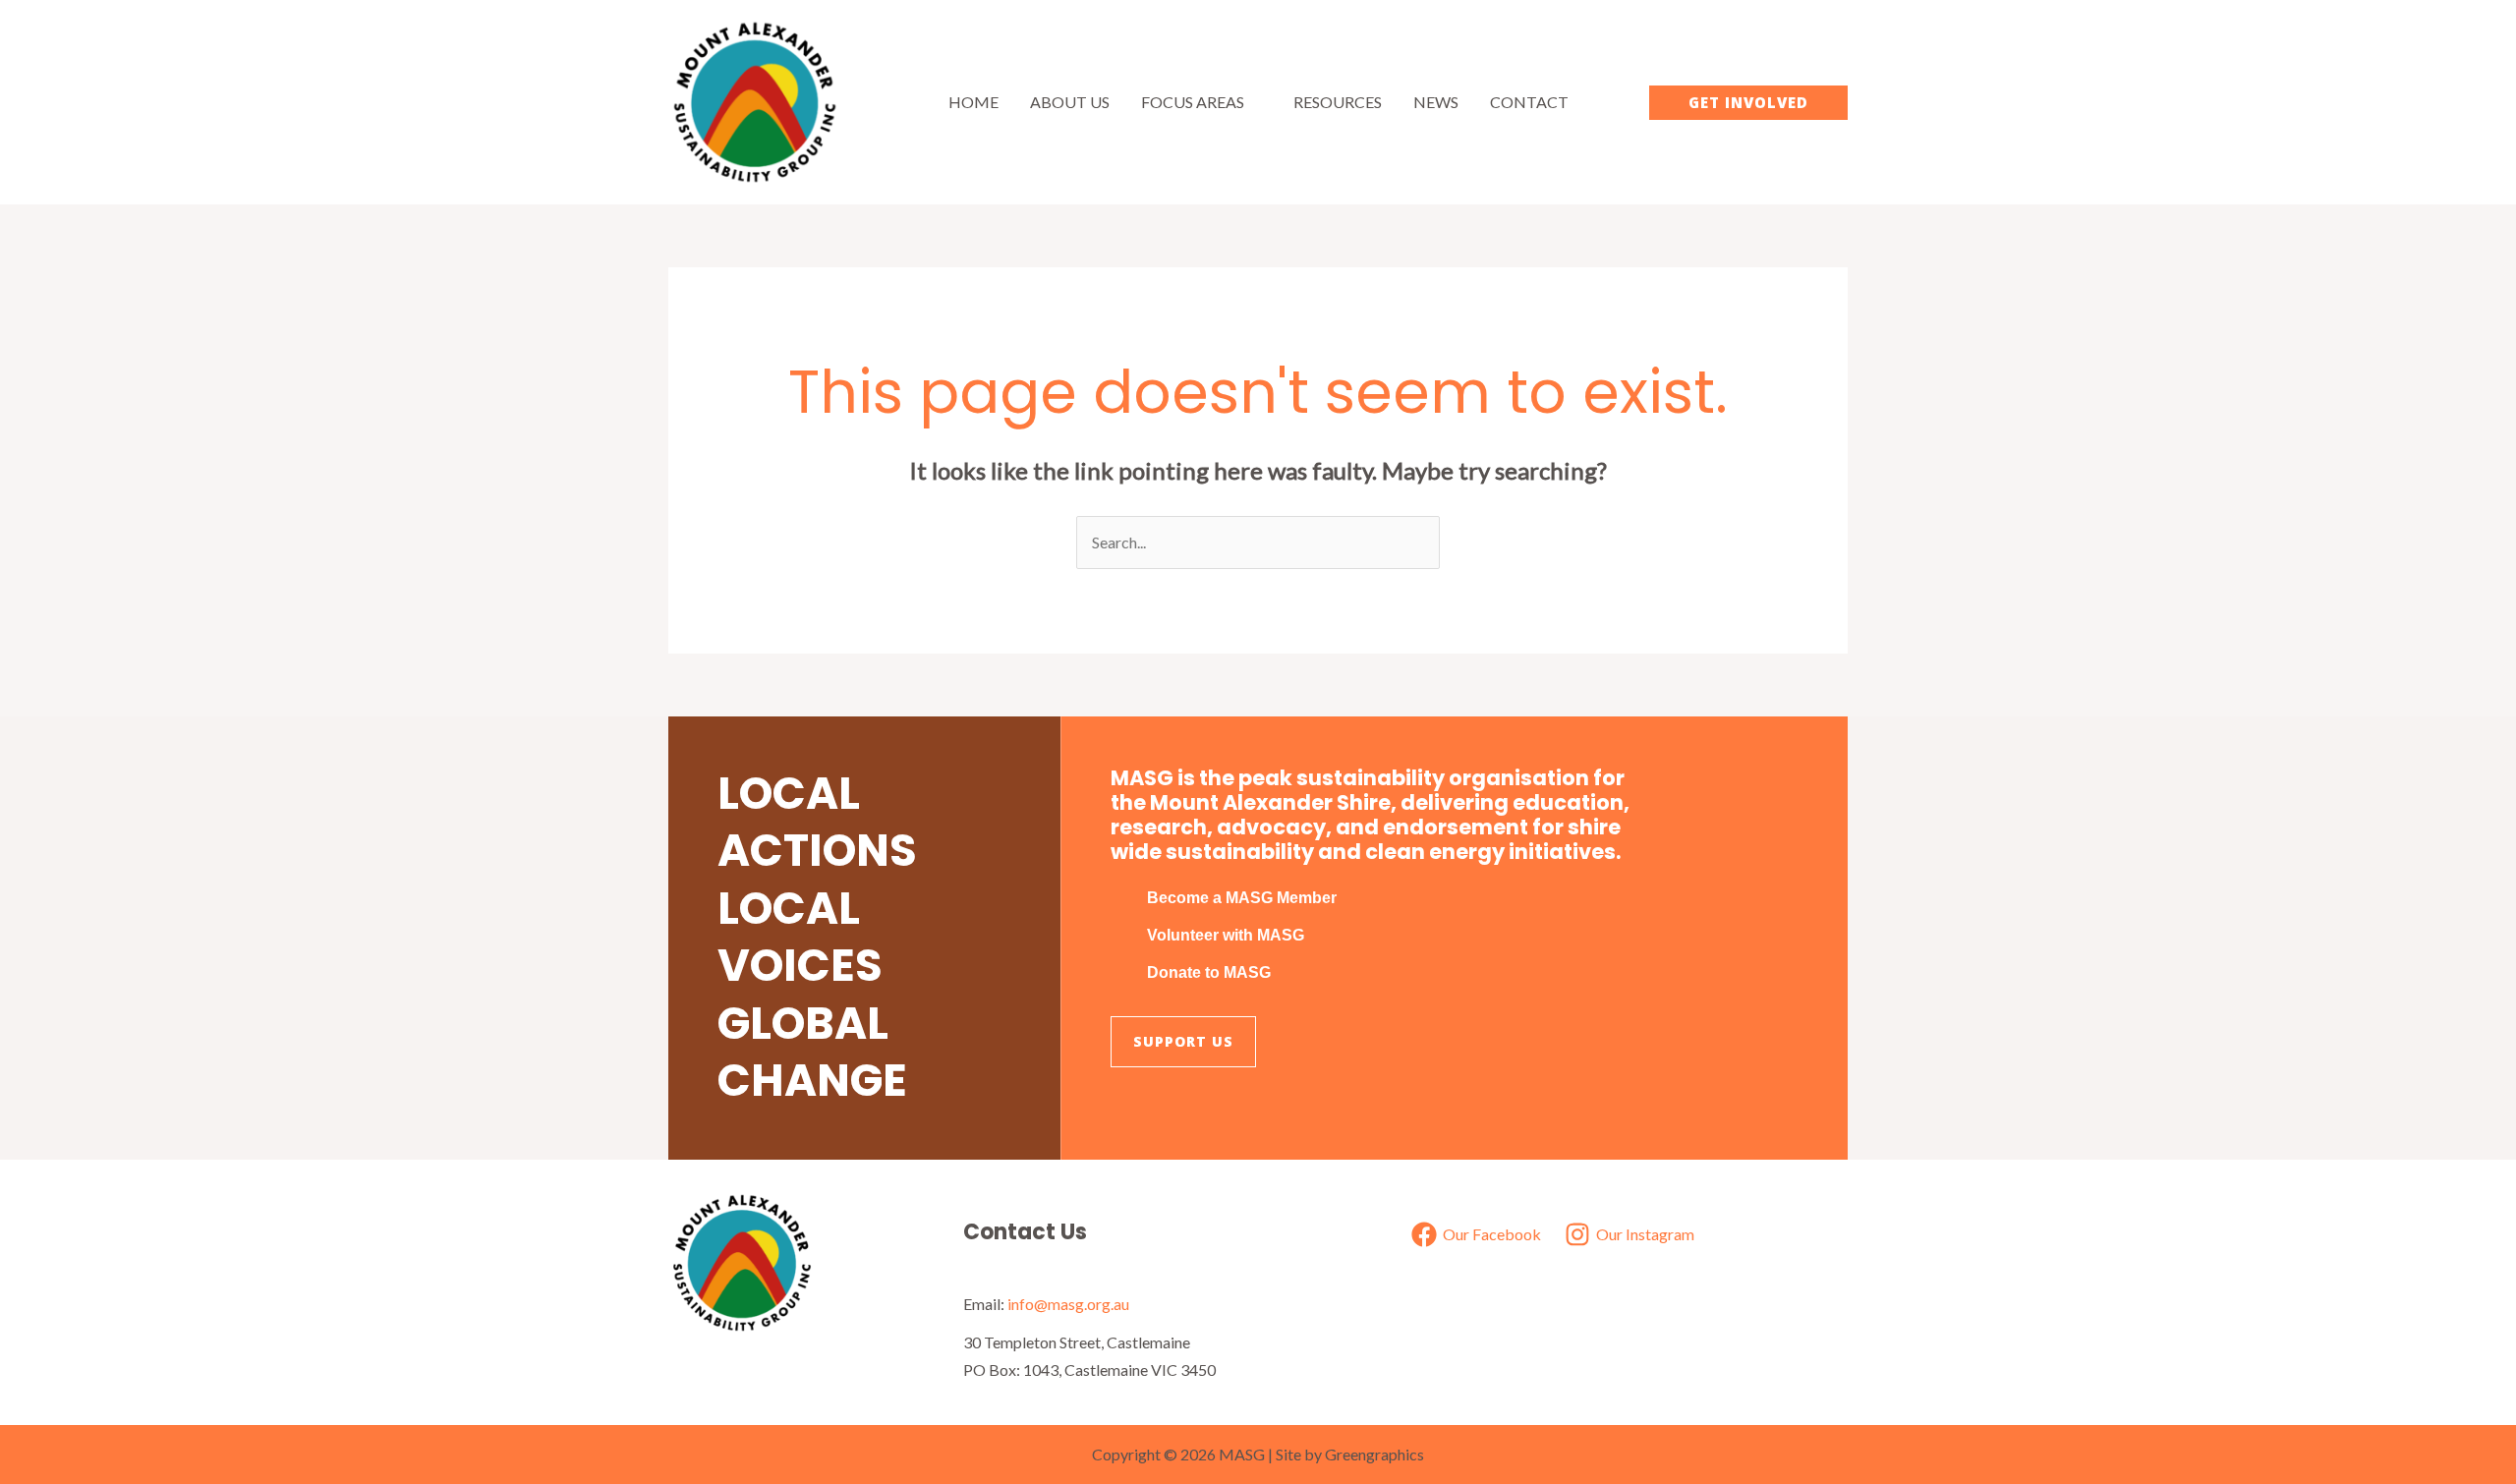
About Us (1070, 102)
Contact (1529, 102)
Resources (1338, 102)
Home (973, 102)
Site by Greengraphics (1350, 1454)
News (1436, 102)
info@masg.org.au (1068, 1304)
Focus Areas (1193, 102)
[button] (1748, 103)
